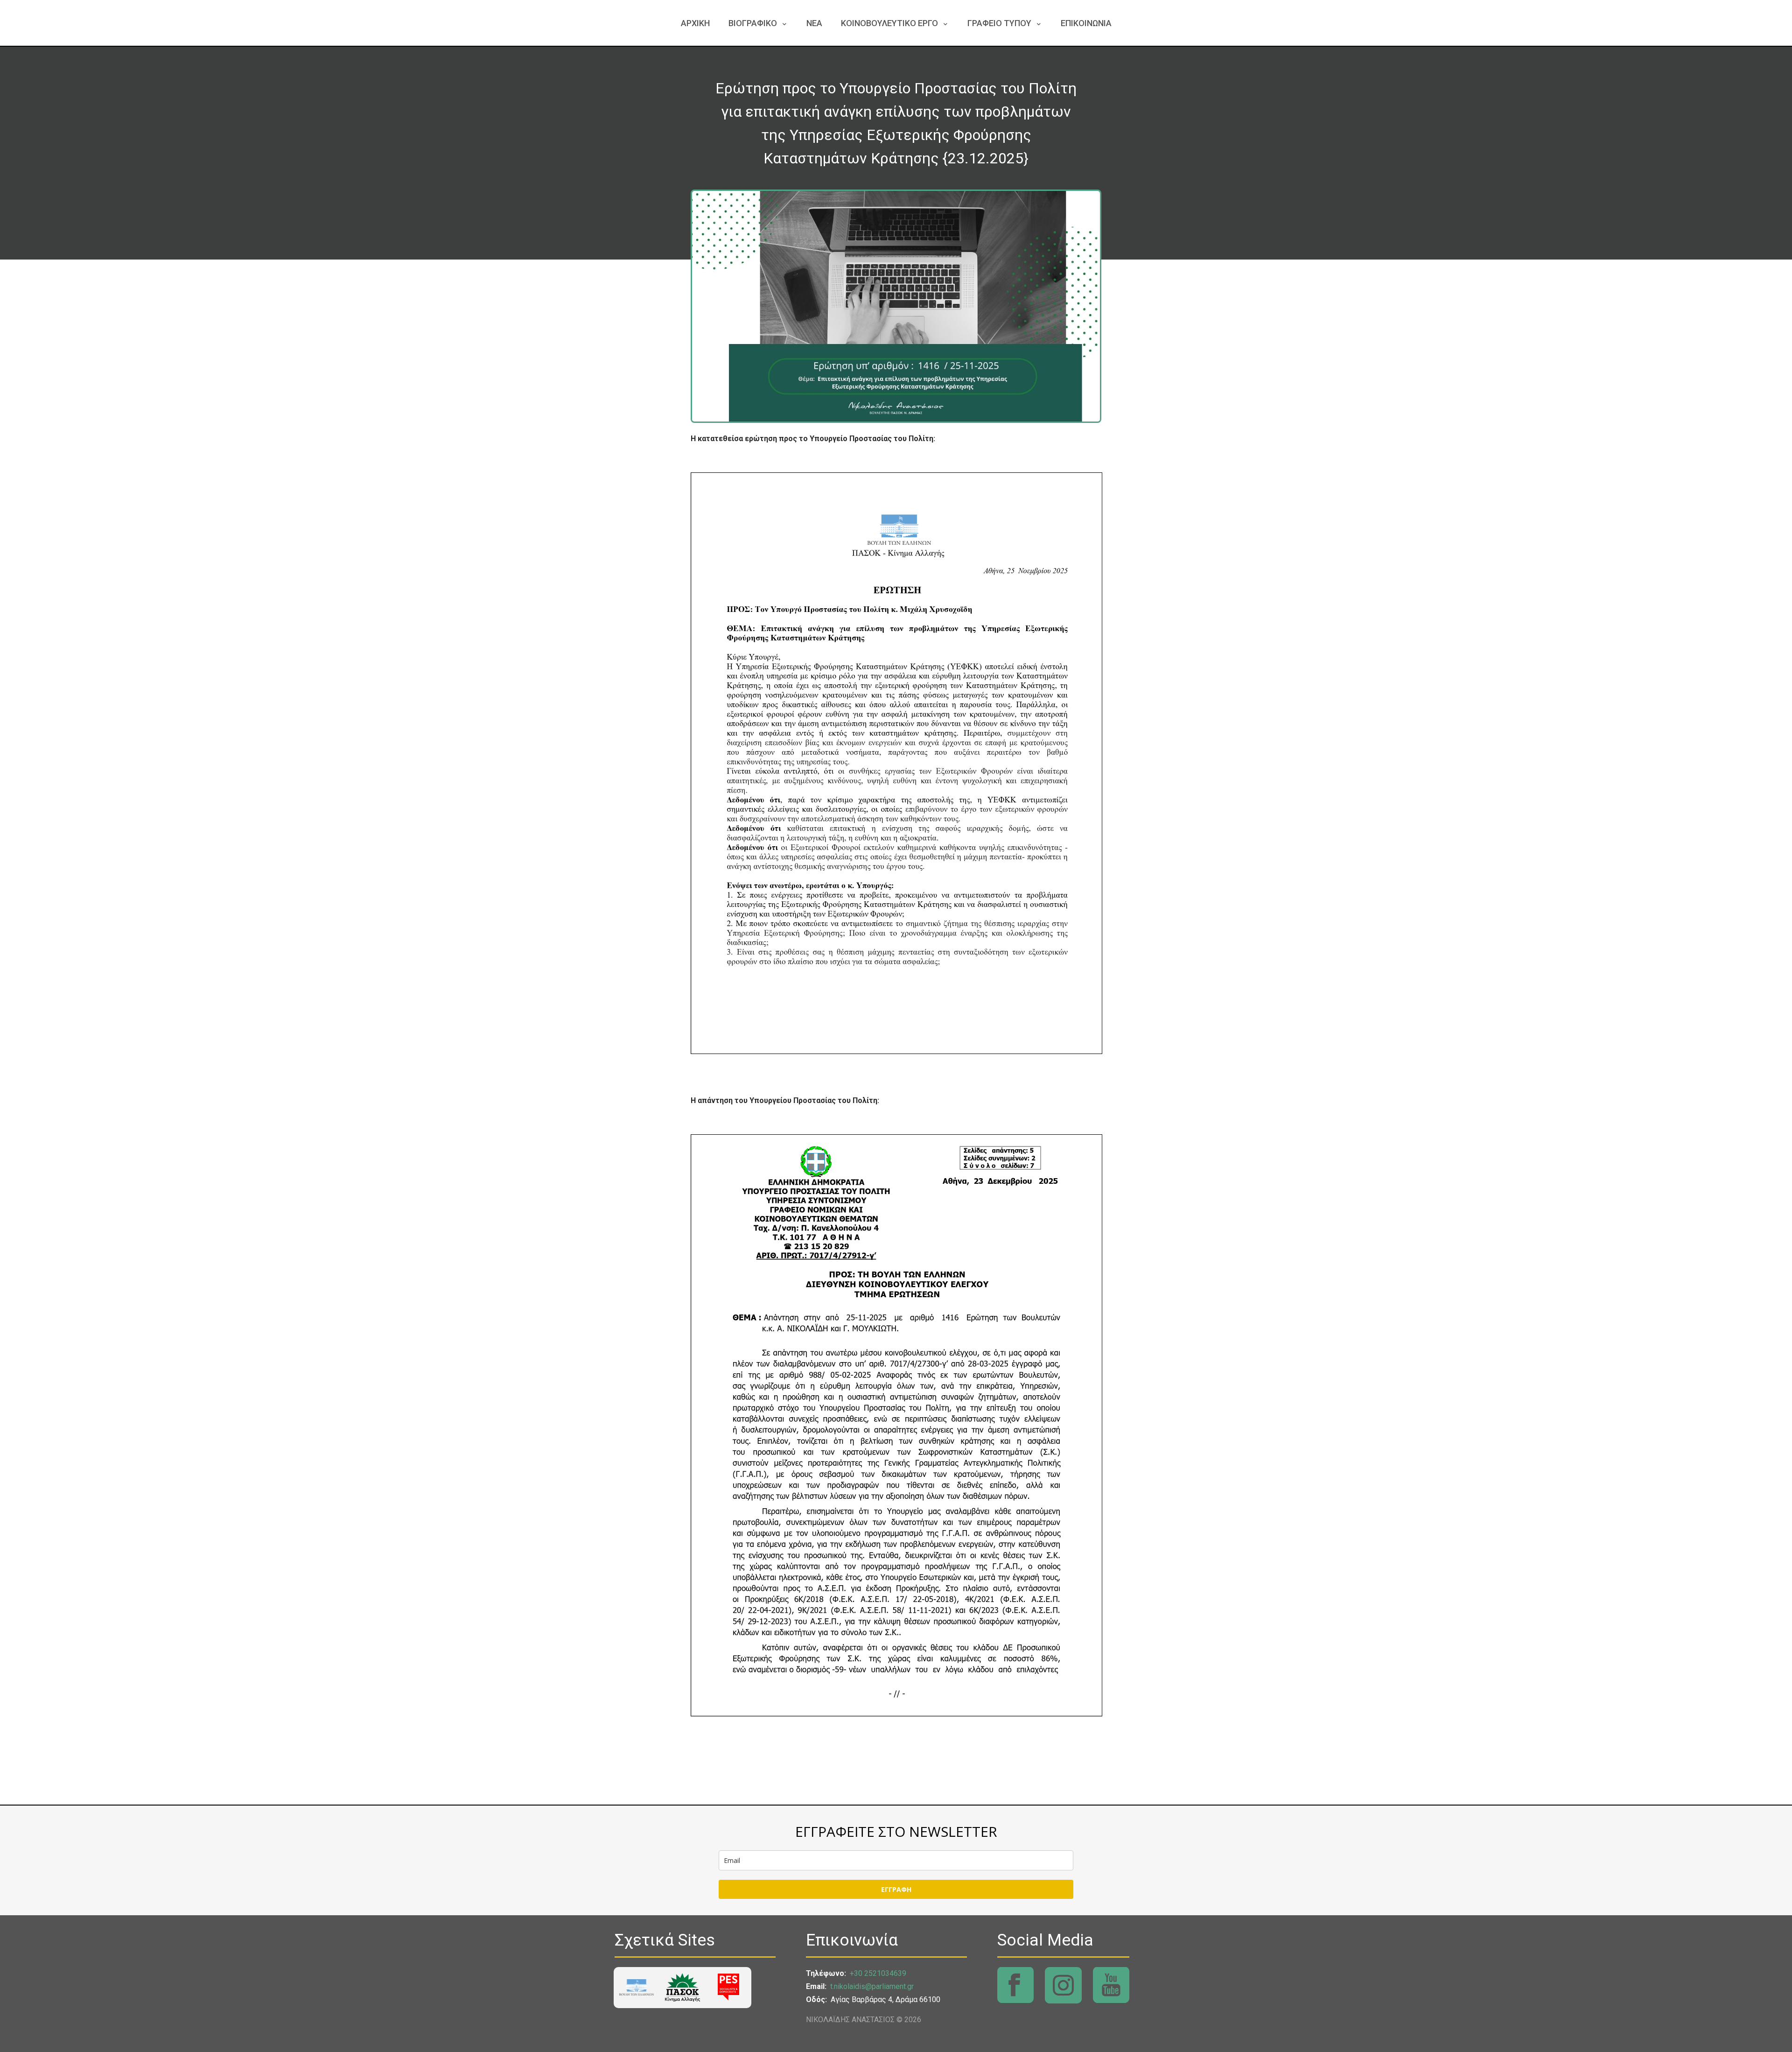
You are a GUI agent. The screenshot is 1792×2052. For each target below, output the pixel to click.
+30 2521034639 (878, 1973)
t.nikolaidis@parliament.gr (872, 1986)
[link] (637, 1987)
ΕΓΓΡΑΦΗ (896, 1889)
